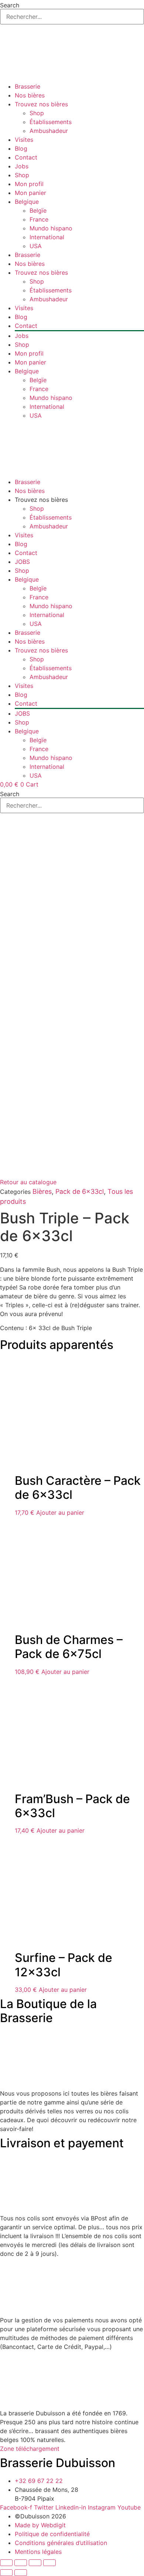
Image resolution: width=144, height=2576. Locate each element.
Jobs (22, 166)
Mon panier (30, 193)
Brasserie (28, 86)
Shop (37, 113)
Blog (21, 148)
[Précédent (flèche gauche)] (6, 2573)
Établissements (51, 122)
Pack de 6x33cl (80, 1191)
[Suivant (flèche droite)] (21, 2573)
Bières (42, 1191)
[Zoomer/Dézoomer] (6, 2563)
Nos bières (30, 95)
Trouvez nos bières (41, 104)
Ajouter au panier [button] (60, 1513)
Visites (24, 140)
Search (10, 5)
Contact (26, 157)
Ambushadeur (49, 131)
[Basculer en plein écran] (21, 2563)
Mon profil (29, 184)
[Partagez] (35, 2563)
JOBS (22, 562)
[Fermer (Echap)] (49, 2563)
